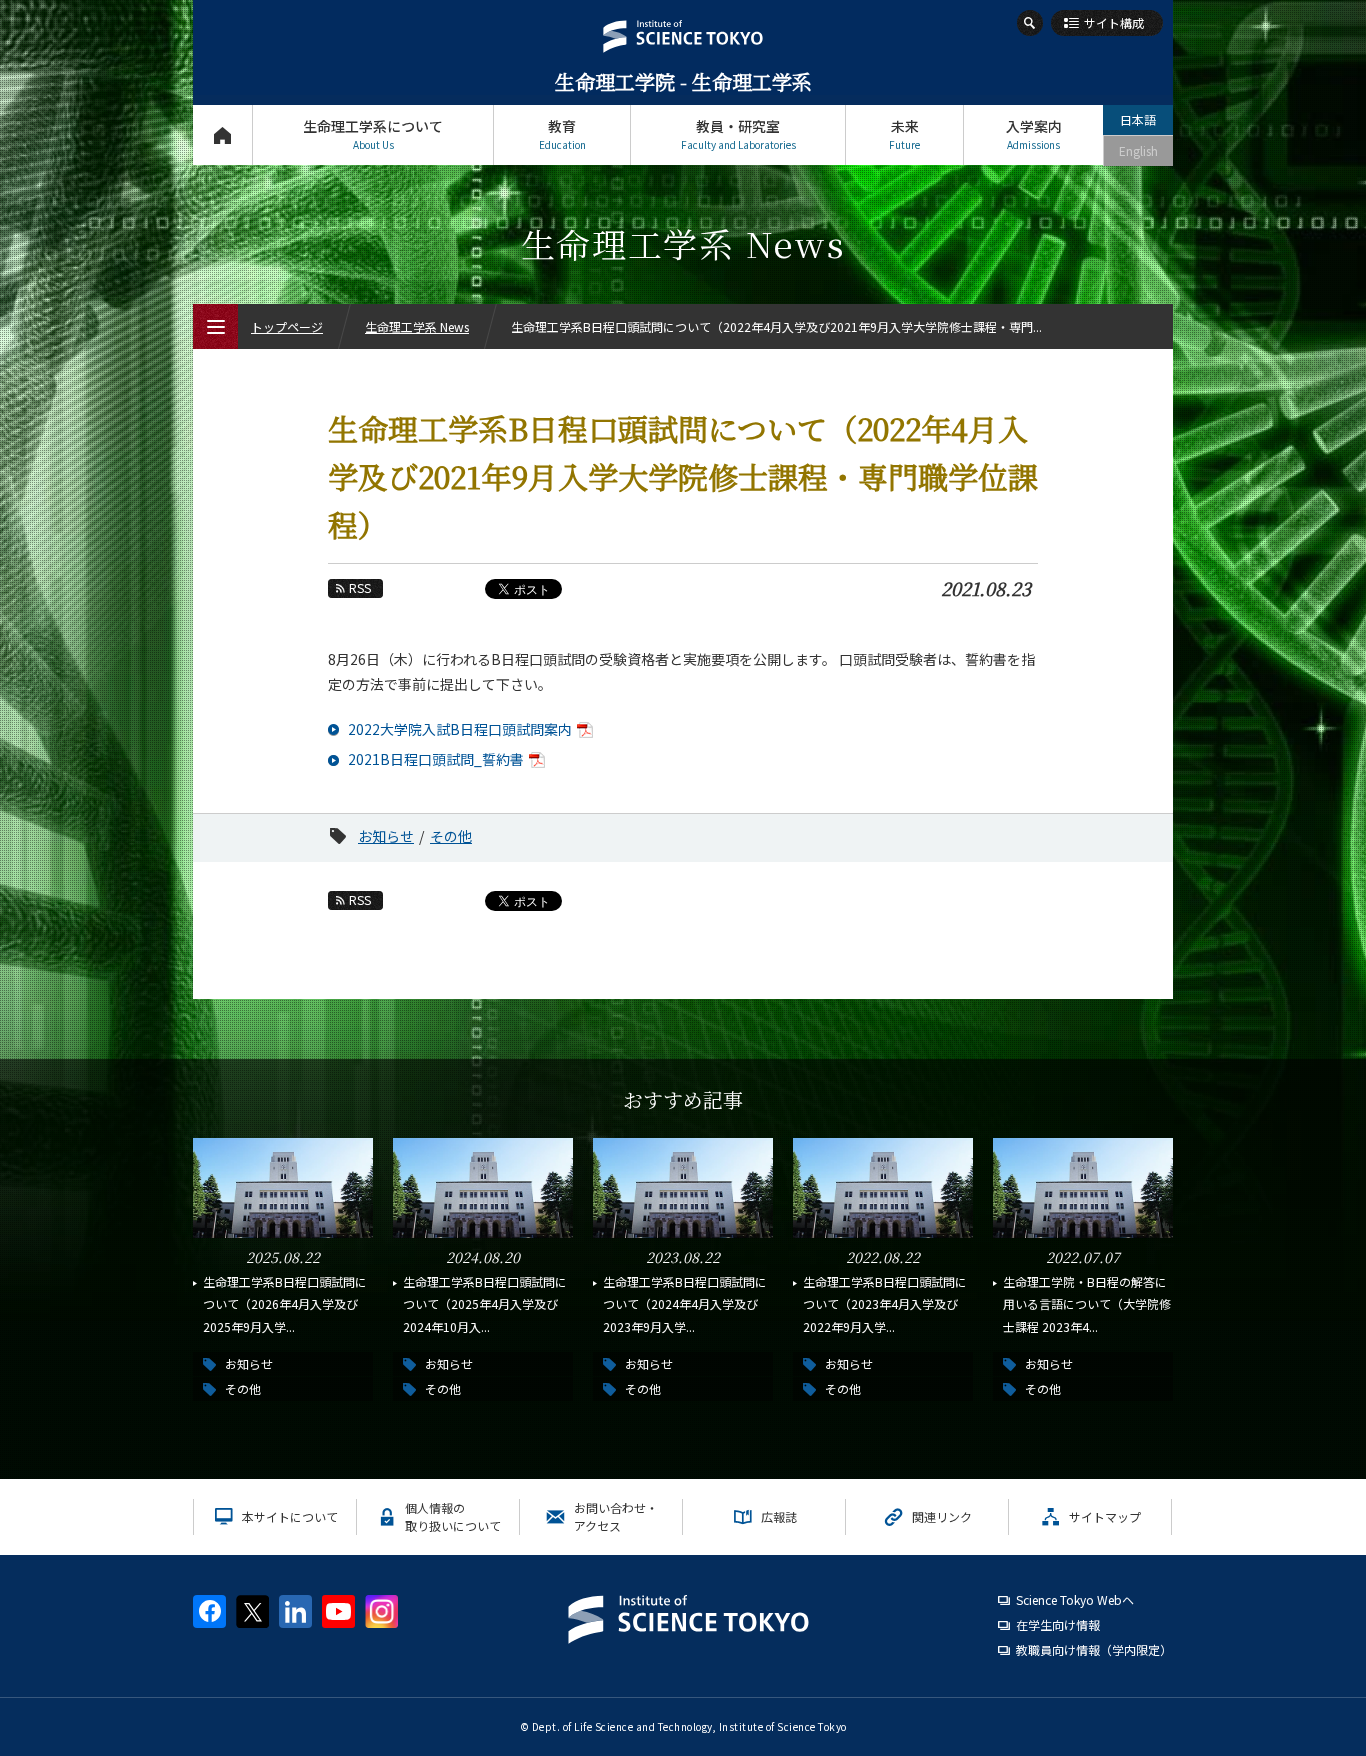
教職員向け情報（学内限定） (1094, 1649)
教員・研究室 (738, 134)
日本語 (1138, 119)
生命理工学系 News (417, 326)
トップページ (222, 135)
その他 (451, 836)
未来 (904, 134)
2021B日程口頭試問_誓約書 (436, 759)
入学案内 (1034, 134)
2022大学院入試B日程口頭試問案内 (460, 729)
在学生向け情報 (1058, 1624)
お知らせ (386, 836)
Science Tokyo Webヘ (1075, 1599)
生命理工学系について (373, 134)
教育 (562, 134)
